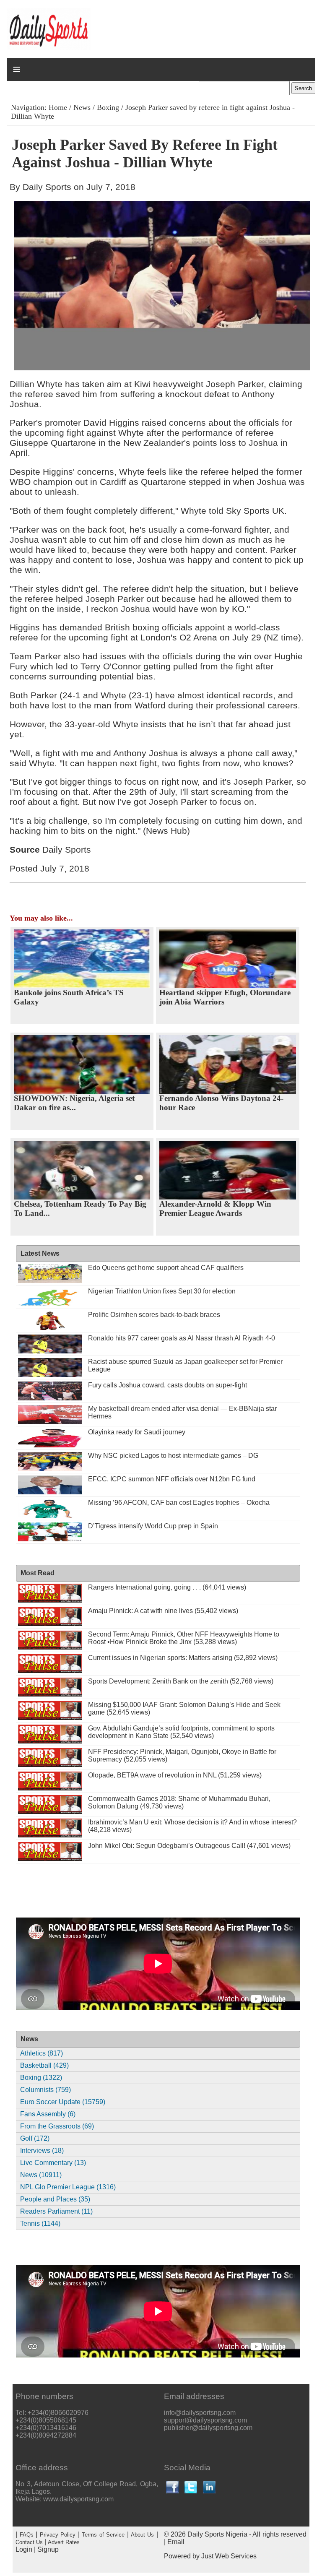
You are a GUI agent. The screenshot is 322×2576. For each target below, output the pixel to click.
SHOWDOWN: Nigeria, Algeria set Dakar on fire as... (74, 1103)
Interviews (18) (42, 2151)
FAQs (27, 2535)
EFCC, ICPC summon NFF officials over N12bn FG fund (172, 1479)
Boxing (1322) (41, 2078)
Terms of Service (103, 2535)
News (82, 107)
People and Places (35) (55, 2199)
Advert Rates (64, 2542)
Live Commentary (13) (53, 2163)
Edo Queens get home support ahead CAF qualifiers (166, 1268)
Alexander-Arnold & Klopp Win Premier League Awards (215, 1209)
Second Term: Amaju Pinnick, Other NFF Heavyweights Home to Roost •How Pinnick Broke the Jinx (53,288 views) (184, 1638)
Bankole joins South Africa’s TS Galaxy (69, 997)
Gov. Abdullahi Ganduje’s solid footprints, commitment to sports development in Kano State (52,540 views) (181, 1732)
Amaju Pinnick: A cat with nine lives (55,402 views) (163, 1611)
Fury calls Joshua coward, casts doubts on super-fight (167, 1385)
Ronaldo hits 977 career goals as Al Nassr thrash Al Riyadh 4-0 (182, 1338)
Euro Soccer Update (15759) (63, 2102)
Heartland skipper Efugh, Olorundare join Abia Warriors (225, 997)
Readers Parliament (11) (56, 2211)
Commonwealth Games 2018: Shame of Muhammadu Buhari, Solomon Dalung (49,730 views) (179, 1802)
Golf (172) (35, 2138)
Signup (48, 2549)
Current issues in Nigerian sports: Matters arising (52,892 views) (183, 1658)
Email (176, 2542)
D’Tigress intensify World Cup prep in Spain (153, 1526)
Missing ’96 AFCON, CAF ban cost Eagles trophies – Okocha (179, 1503)
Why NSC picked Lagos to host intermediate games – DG (173, 1456)
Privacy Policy (58, 2535)
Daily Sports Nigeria (217, 2534)
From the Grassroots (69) (57, 2126)
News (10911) (41, 2175)
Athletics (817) (42, 2053)
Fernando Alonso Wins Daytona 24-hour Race (221, 1103)
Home (58, 107)
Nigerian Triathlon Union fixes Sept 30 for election (162, 1291)
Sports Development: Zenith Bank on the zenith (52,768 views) (181, 1681)
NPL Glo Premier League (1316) (68, 2187)
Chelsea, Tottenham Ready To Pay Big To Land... (80, 1209)
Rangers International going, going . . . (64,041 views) (167, 1587)
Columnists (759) (45, 2090)
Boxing (108, 107)
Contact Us (29, 2542)
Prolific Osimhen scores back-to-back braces (154, 1315)
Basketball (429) (44, 2065)
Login (24, 2549)
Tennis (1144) (40, 2223)
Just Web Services (229, 2556)
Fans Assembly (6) (48, 2114)
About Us (142, 2535)
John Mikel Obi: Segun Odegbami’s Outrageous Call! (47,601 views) (189, 1846)
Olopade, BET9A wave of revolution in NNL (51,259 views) (175, 1775)
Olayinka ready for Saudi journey (137, 1432)
